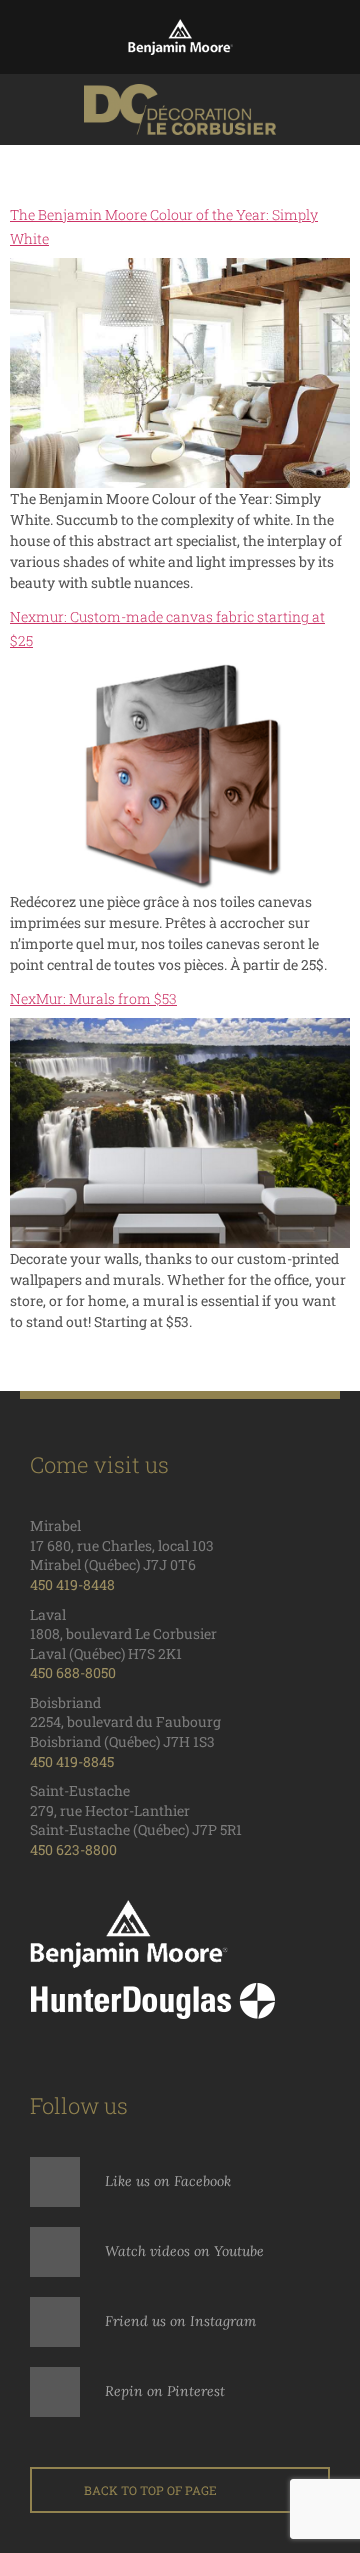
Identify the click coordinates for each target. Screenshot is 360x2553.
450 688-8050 (73, 1672)
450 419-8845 (72, 1761)
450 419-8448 (72, 1584)
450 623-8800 (73, 1849)
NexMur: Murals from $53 (93, 998)
